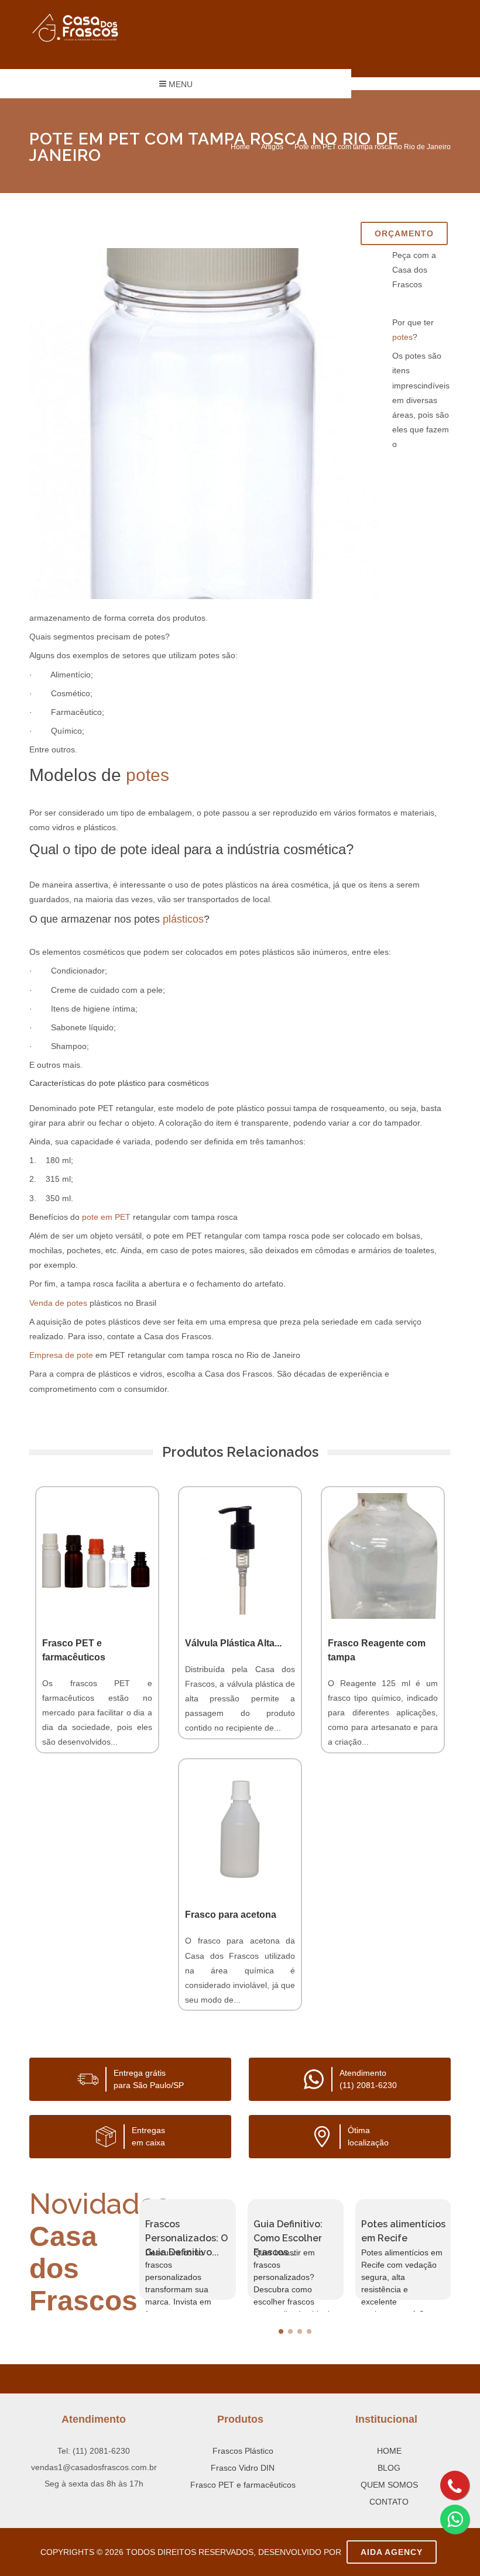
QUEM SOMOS (389, 2485)
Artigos (272, 147)
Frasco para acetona (231, 1915)
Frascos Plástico (243, 2451)
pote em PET (106, 1217)
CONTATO (389, 2502)
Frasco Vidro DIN (243, 2468)
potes (402, 337)
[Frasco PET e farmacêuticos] (97, 1556)
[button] (281, 2331)
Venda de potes (58, 1303)
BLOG (389, 2468)
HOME (389, 2451)
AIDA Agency (392, 2552)
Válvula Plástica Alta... (233, 1643)
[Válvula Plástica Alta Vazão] (240, 1556)
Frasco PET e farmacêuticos (243, 2485)
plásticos (183, 919)
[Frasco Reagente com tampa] (383, 1556)
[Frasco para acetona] (240, 1828)
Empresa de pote (61, 1355)
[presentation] (129, 2250)
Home (240, 147)
